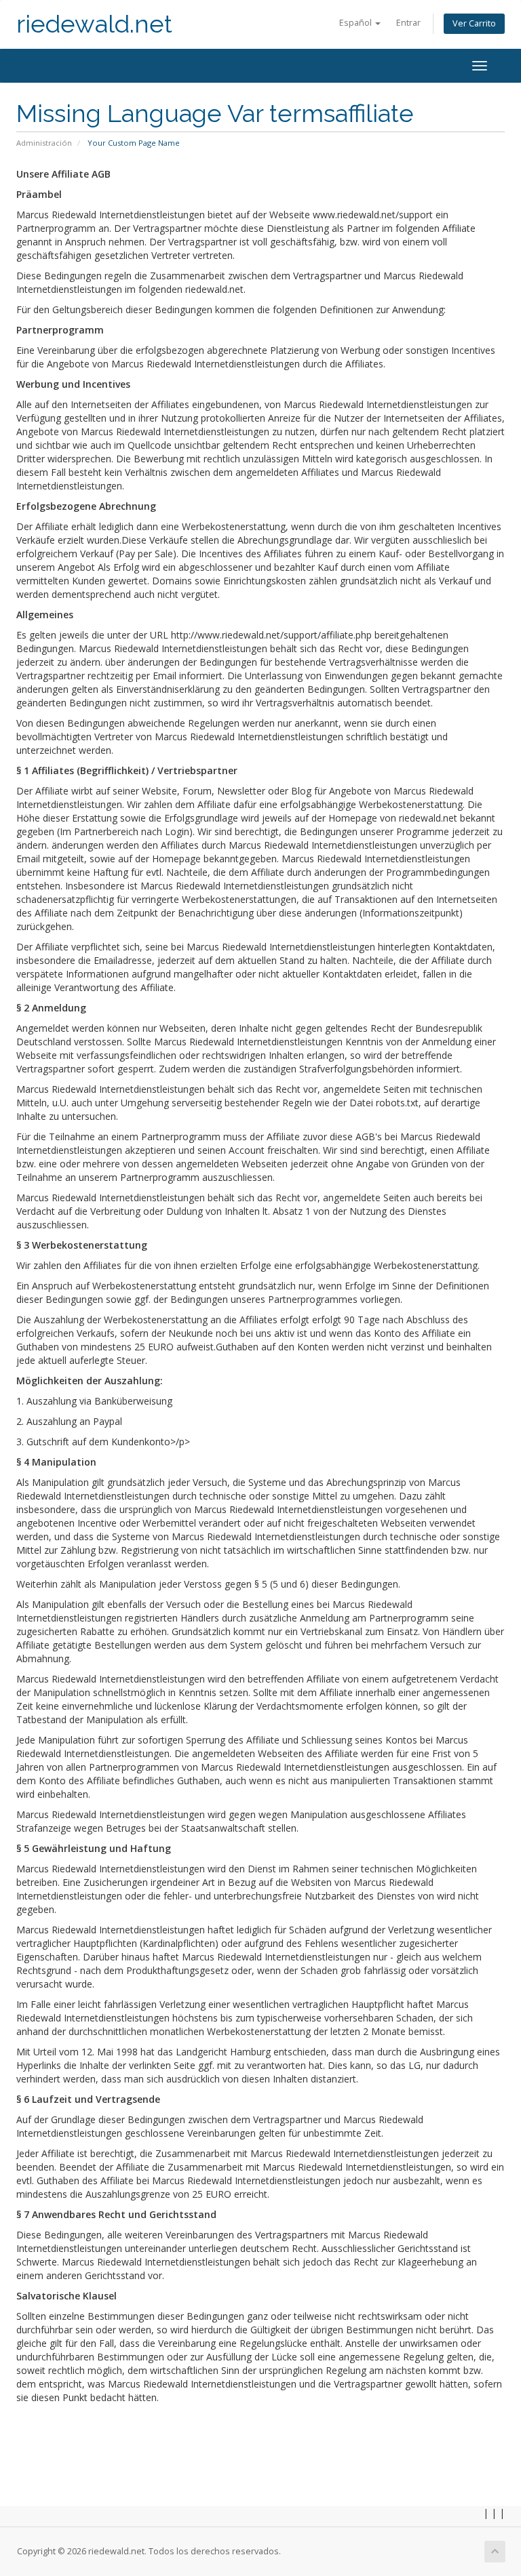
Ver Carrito (474, 23)
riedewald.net (94, 24)
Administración (44, 143)
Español (356, 23)
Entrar (408, 23)
